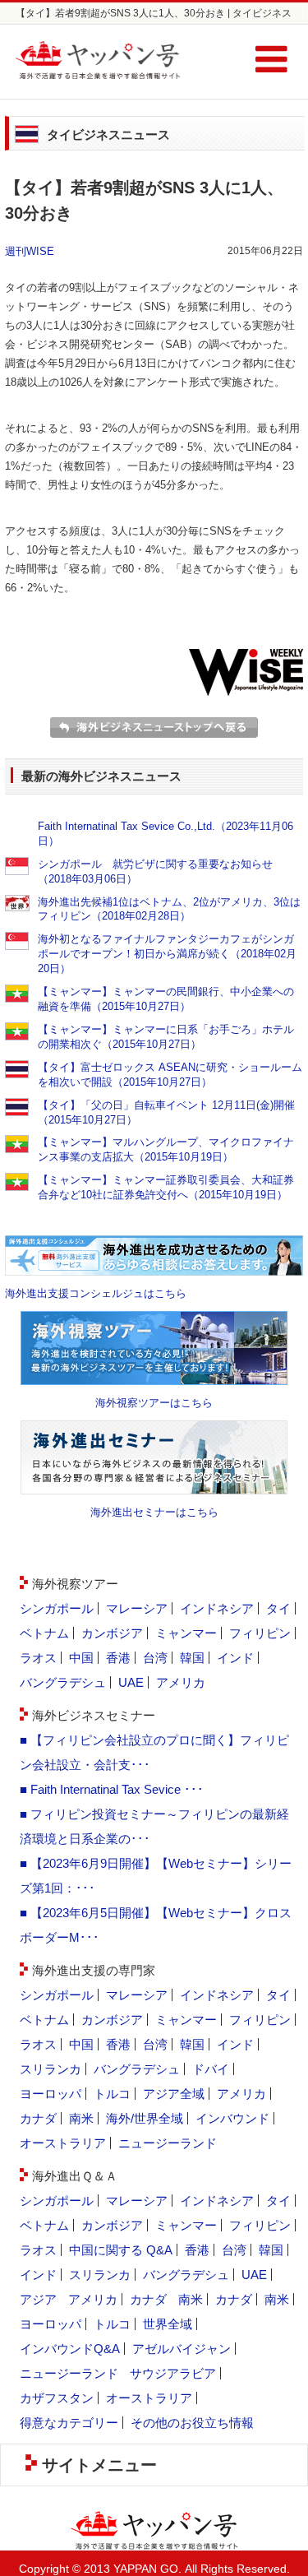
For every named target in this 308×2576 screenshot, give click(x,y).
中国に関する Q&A (121, 2250)
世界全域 (168, 2324)
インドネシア (217, 1608)
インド (235, 1658)
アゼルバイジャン (182, 2349)
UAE (131, 1682)
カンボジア (112, 1633)
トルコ (112, 2094)
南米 (81, 2118)
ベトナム (44, 1633)
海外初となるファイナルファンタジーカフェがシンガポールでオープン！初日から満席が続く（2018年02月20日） (167, 954)
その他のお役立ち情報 (192, 2423)
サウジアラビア (173, 2373)
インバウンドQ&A (70, 2349)
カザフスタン (57, 2398)
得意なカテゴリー (69, 2423)
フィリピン (260, 1633)
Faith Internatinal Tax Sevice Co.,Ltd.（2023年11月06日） (165, 834)
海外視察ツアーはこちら (154, 1403)
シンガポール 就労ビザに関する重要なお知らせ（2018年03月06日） (155, 871)
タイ (278, 1608)
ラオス (38, 1658)
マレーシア (137, 1608)
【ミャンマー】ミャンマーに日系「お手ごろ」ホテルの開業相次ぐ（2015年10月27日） (166, 1037)
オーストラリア (63, 2143)
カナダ (38, 2118)
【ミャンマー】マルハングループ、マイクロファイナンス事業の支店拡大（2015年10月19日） (166, 1149)
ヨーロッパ (51, 2094)
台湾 (155, 1658)
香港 (118, 1658)
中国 (81, 1658)
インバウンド (232, 2118)
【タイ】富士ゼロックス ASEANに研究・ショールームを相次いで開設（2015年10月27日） (170, 1075)
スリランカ (51, 2069)
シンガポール (57, 1608)
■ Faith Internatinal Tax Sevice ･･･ (112, 1789)
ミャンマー (186, 1633)
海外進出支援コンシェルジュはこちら (96, 1293)
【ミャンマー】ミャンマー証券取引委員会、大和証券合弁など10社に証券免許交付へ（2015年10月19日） (166, 1187)
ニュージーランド (168, 2143)
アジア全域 (174, 2094)
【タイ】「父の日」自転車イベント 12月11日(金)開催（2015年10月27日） (166, 1112)
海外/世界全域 (145, 2118)
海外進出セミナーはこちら (154, 1512)
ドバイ (211, 2069)
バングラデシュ (63, 1682)
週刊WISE (30, 251)
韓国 (192, 1658)
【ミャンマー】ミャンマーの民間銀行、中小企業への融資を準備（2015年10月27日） (166, 999)
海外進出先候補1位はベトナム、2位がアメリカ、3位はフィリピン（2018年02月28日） (169, 909)
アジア (38, 2299)
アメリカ (181, 1682)
